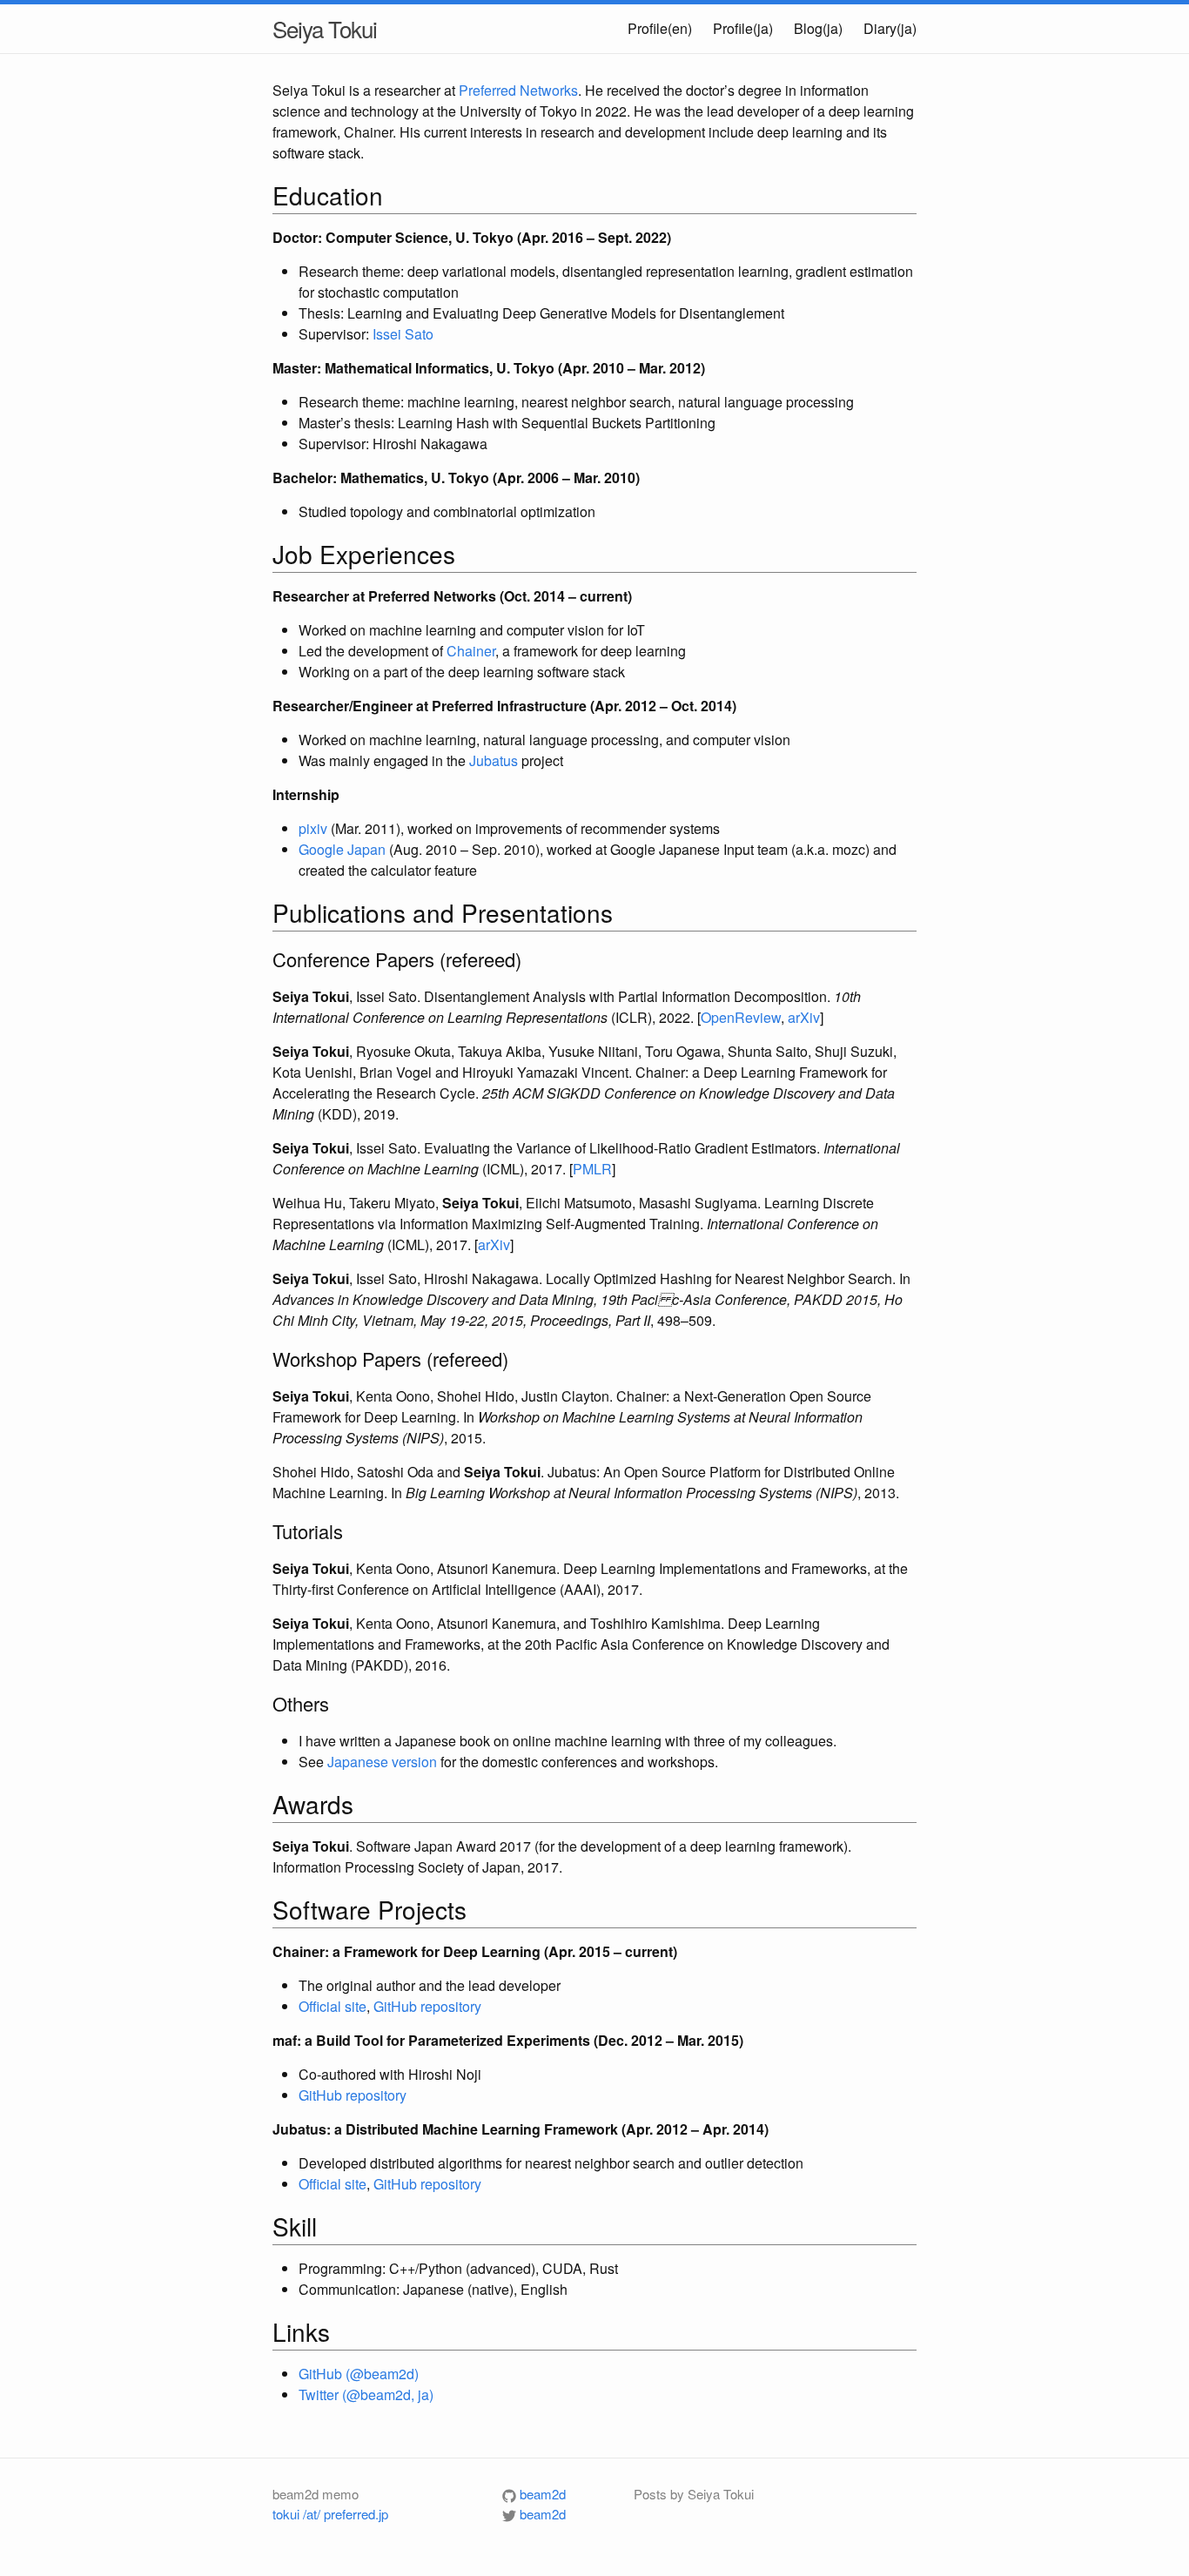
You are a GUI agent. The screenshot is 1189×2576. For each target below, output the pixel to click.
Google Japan (342, 849)
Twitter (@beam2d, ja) (366, 2394)
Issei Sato (403, 334)
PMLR (592, 1169)
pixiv (313, 828)
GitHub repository (427, 2006)
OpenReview (741, 1017)
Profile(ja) (743, 28)
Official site (333, 2006)
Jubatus (494, 760)
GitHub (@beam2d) (359, 2374)
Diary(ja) (890, 28)
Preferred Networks (518, 90)
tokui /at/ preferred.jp (330, 2514)
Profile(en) (660, 28)
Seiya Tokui (325, 28)
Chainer (471, 651)
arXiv (804, 1017)
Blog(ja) (818, 28)
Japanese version (382, 1762)
